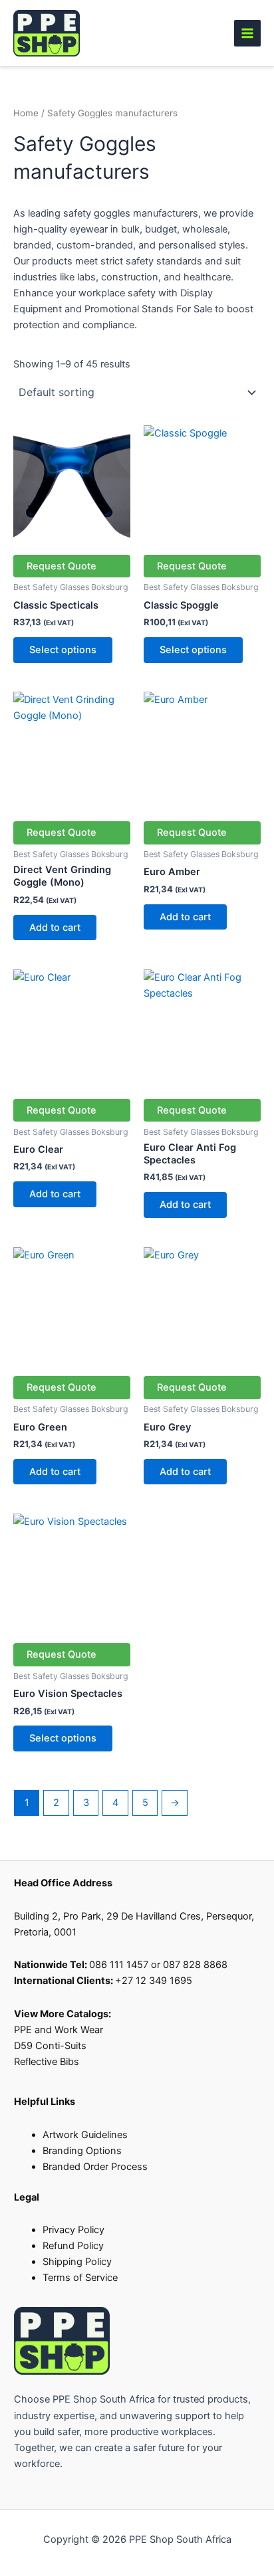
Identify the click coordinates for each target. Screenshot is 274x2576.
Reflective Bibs (47, 2062)
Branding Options (82, 2151)
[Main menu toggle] (247, 33)
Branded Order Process (95, 2167)
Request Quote (62, 566)
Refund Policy (73, 2246)
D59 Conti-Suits (52, 2046)
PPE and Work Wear (59, 2030)
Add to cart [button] (55, 928)
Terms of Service (80, 2278)
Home (26, 113)
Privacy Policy (73, 2230)
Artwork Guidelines (85, 2135)
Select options (63, 650)
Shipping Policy (77, 2262)
